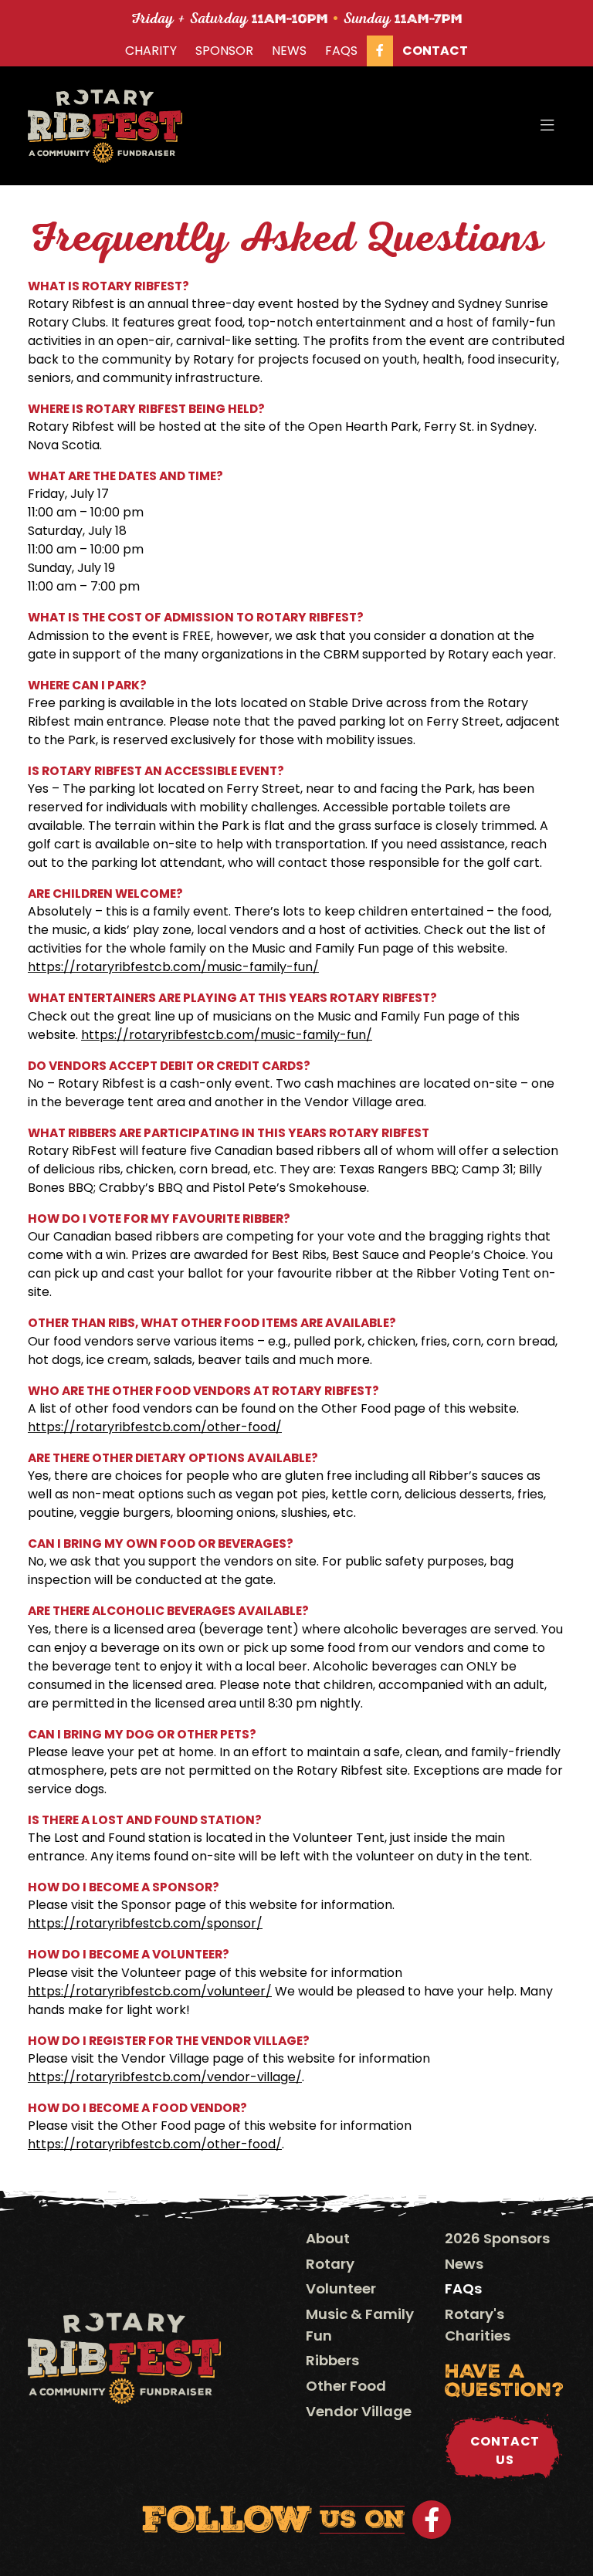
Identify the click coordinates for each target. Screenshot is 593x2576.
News (289, 51)
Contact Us (505, 2451)
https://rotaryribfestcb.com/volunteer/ (150, 1991)
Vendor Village (359, 2411)
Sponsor (224, 51)
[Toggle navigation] (547, 126)
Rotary (330, 2264)
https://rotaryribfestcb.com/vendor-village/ (165, 2077)
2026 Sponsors (497, 2238)
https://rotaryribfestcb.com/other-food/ (155, 1427)
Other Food (346, 2386)
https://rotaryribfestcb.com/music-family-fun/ (173, 967)
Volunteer (341, 2288)
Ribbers (332, 2360)
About (328, 2238)
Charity (151, 51)
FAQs (341, 51)
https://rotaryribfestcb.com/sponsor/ (145, 1923)
